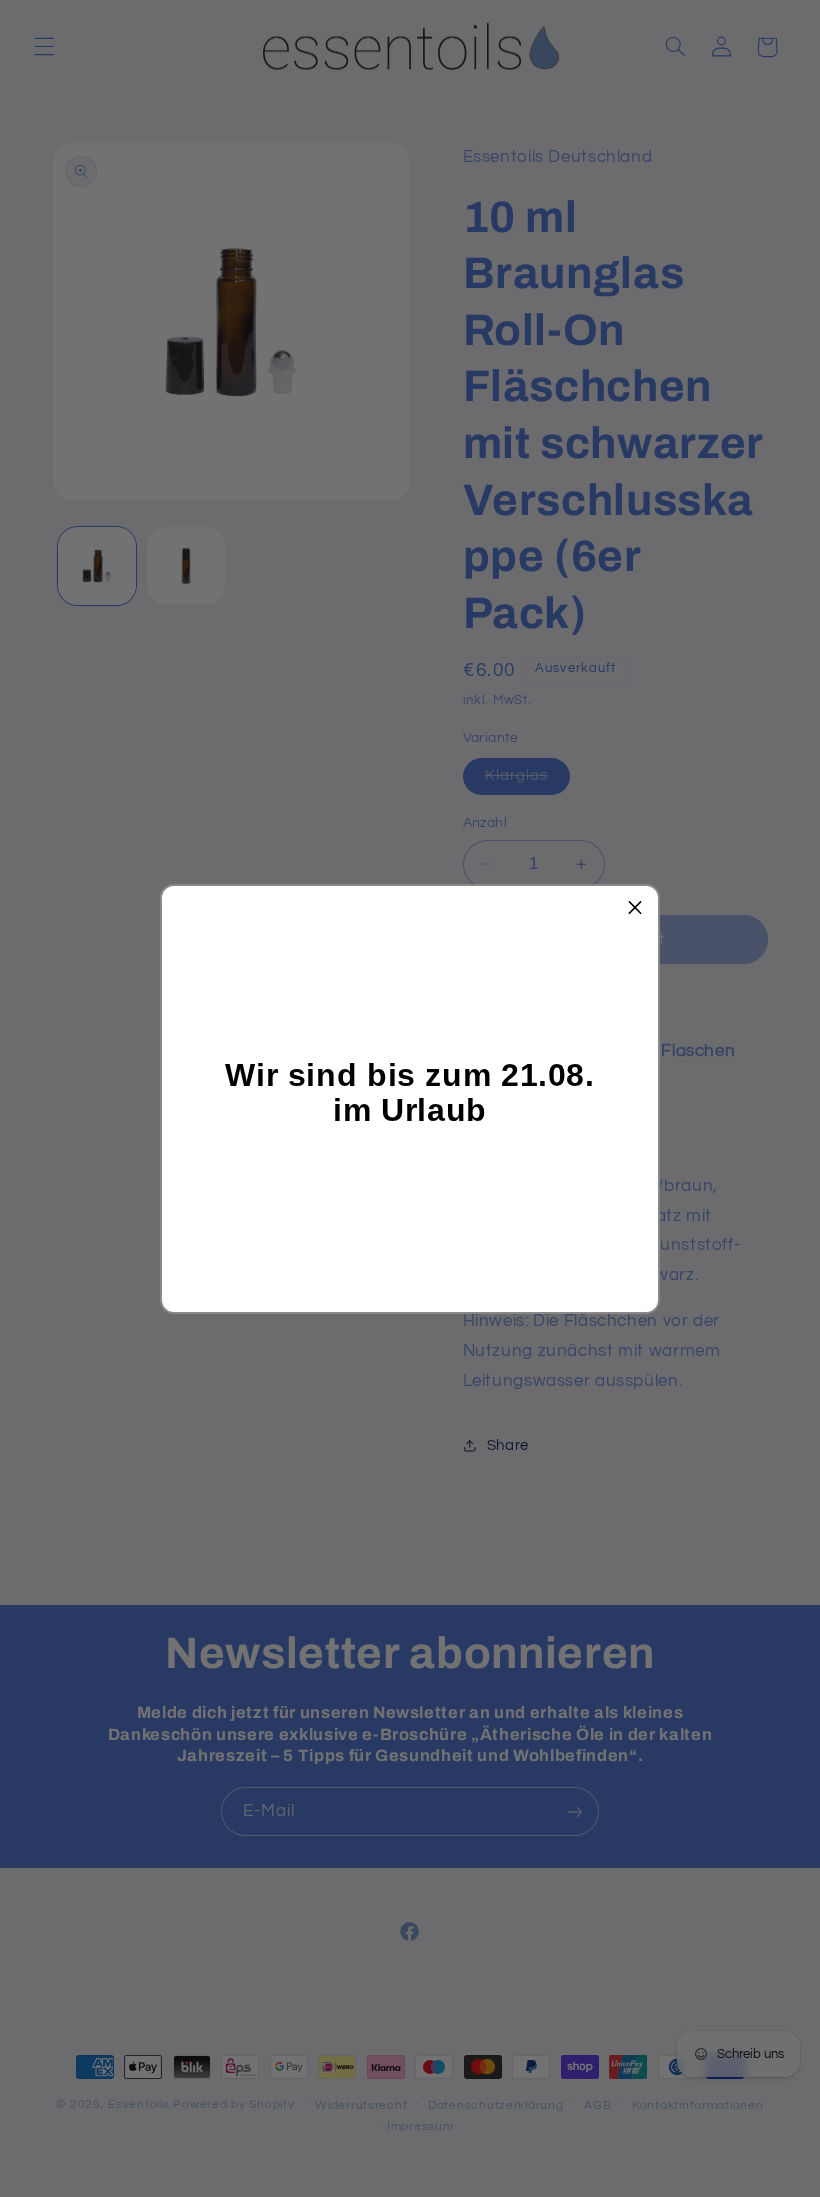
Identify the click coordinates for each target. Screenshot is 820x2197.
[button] (635, 909)
